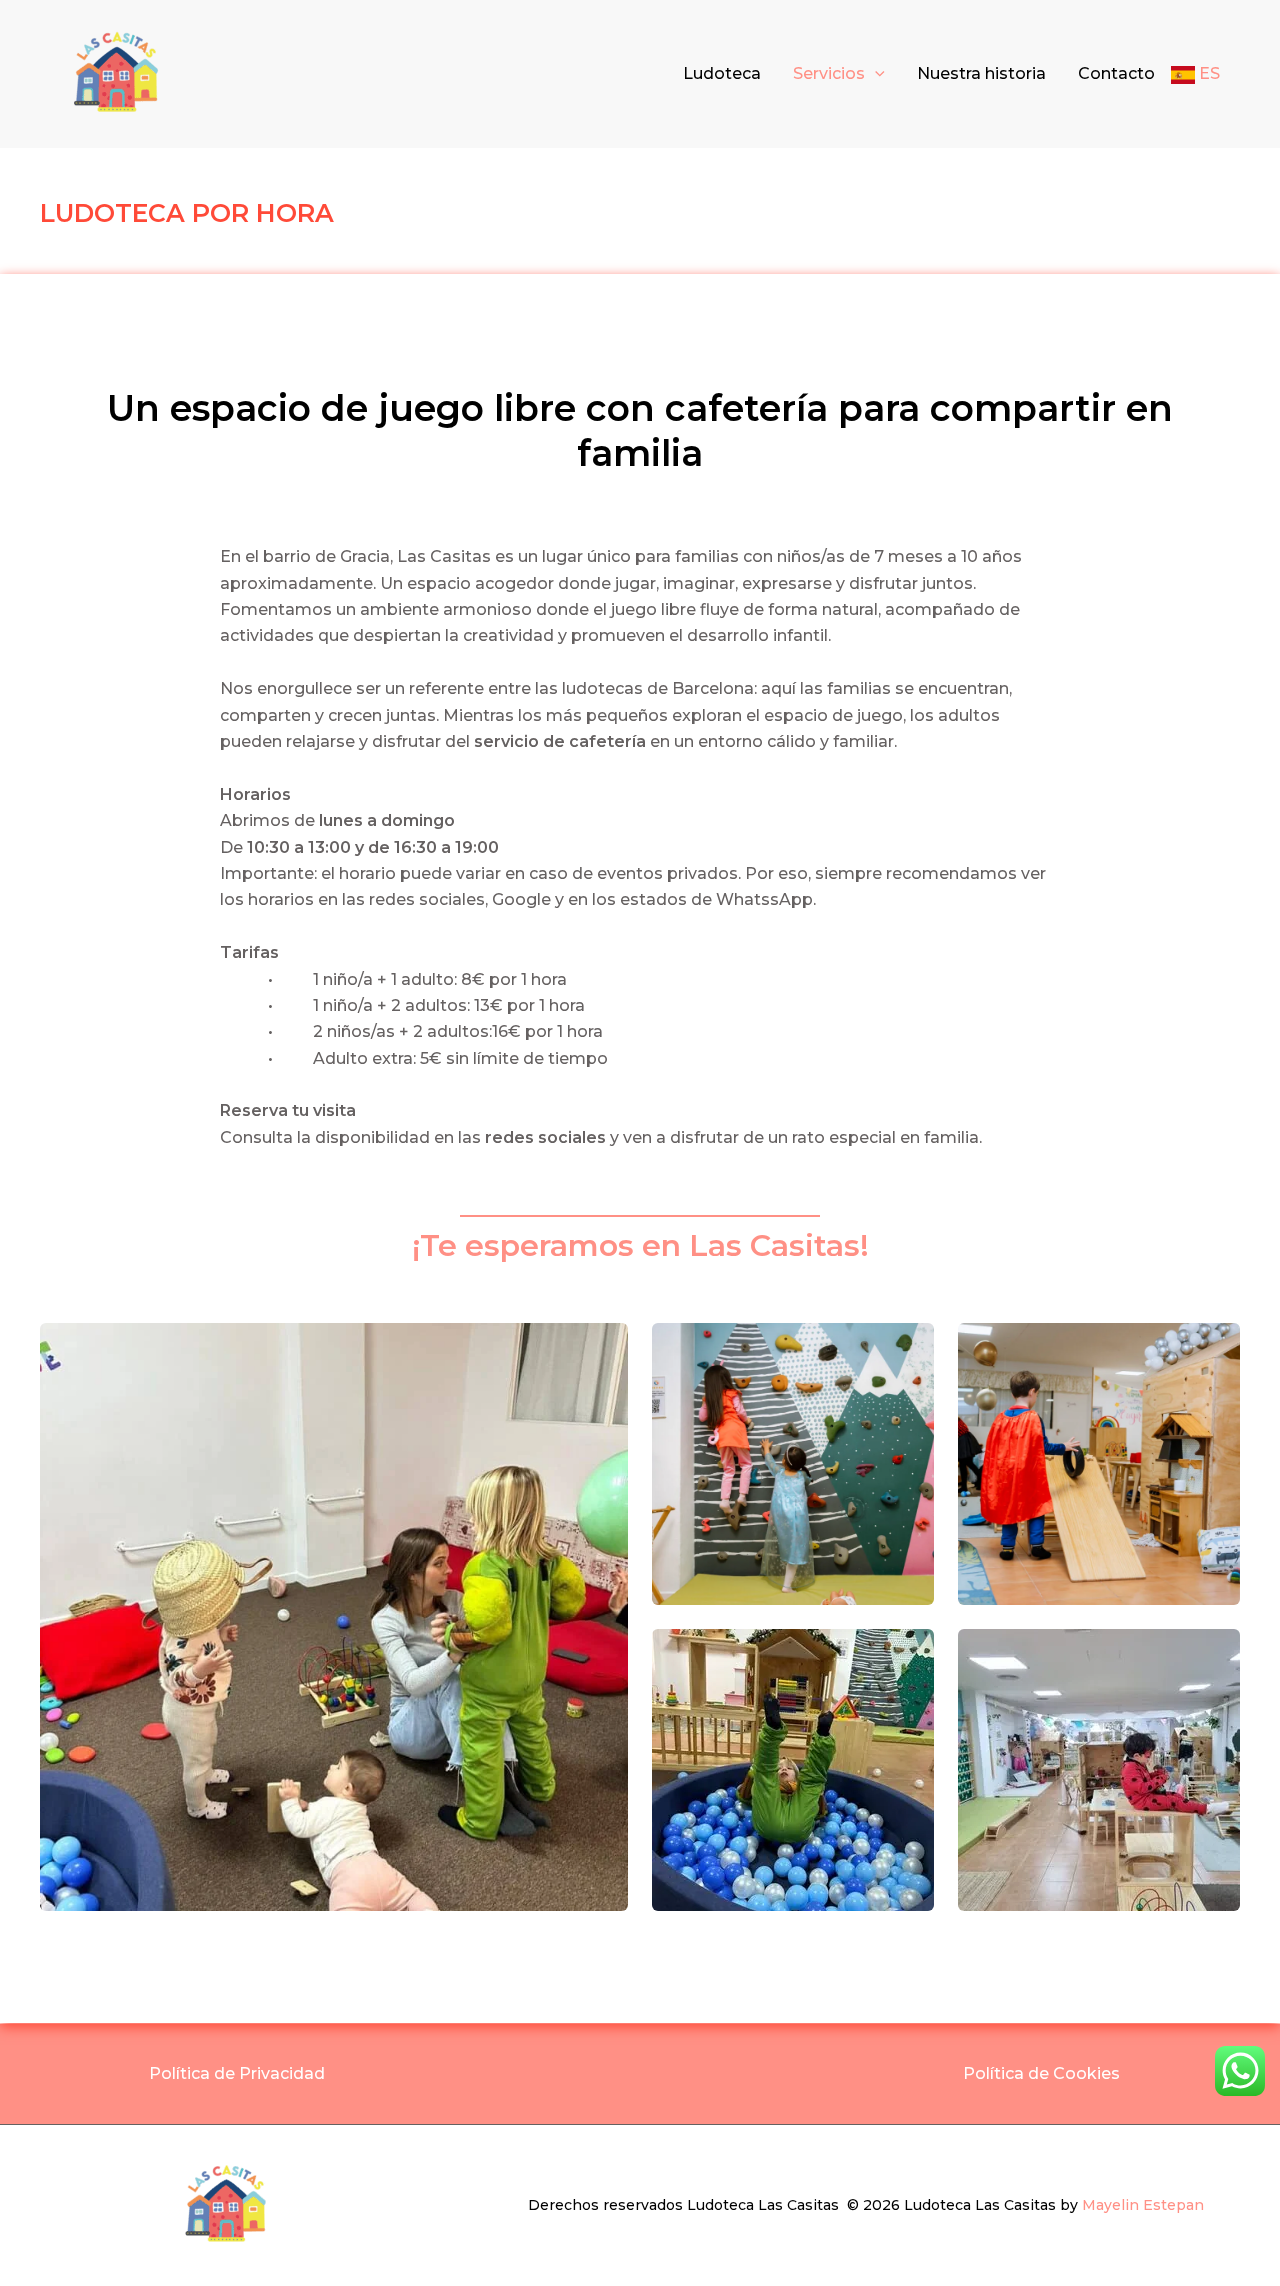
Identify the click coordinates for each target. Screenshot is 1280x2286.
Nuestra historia (981, 73)
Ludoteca (722, 73)
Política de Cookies (1043, 2073)
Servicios (829, 73)
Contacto (1116, 73)
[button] (875, 74)
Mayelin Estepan (1143, 2205)
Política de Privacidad (237, 2073)
